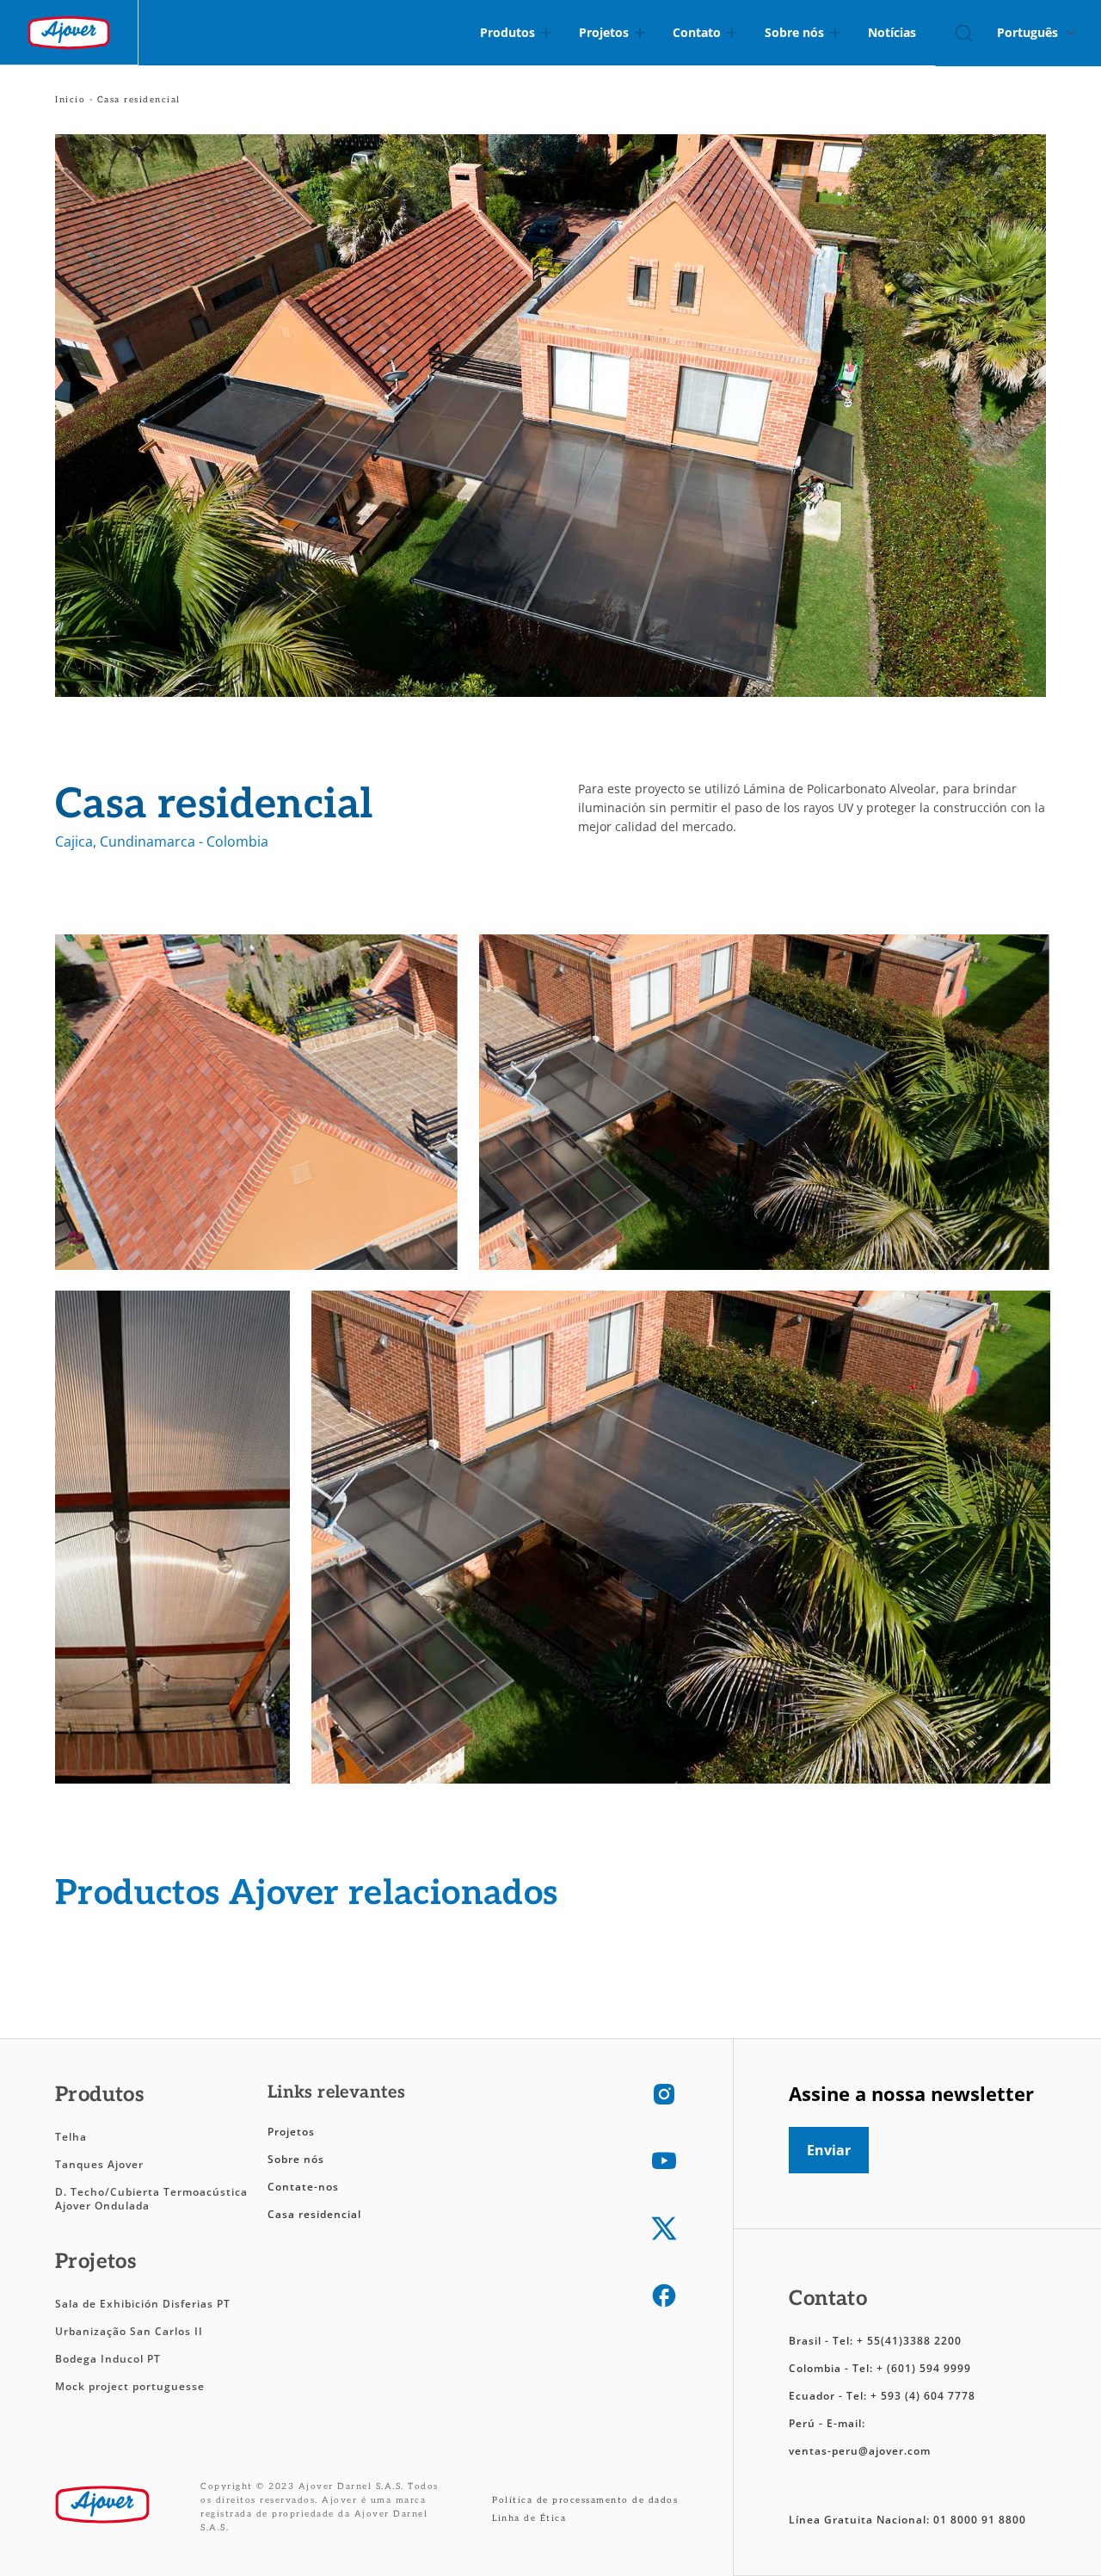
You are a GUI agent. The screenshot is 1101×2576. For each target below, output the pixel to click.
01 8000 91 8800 (980, 2520)
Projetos (291, 2132)
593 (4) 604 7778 (928, 2396)
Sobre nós (296, 2159)
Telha (71, 2137)
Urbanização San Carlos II (131, 2331)
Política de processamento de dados (585, 2500)
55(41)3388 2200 (914, 2341)
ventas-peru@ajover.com (860, 2451)
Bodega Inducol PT (108, 2359)
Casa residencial (314, 2214)
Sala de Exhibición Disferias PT (143, 2304)
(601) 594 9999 (929, 2368)
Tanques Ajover (99, 2164)
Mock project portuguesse (130, 2386)
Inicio (70, 100)
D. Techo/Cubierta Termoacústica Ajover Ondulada (151, 2199)
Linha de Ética (529, 2518)
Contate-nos (303, 2187)
